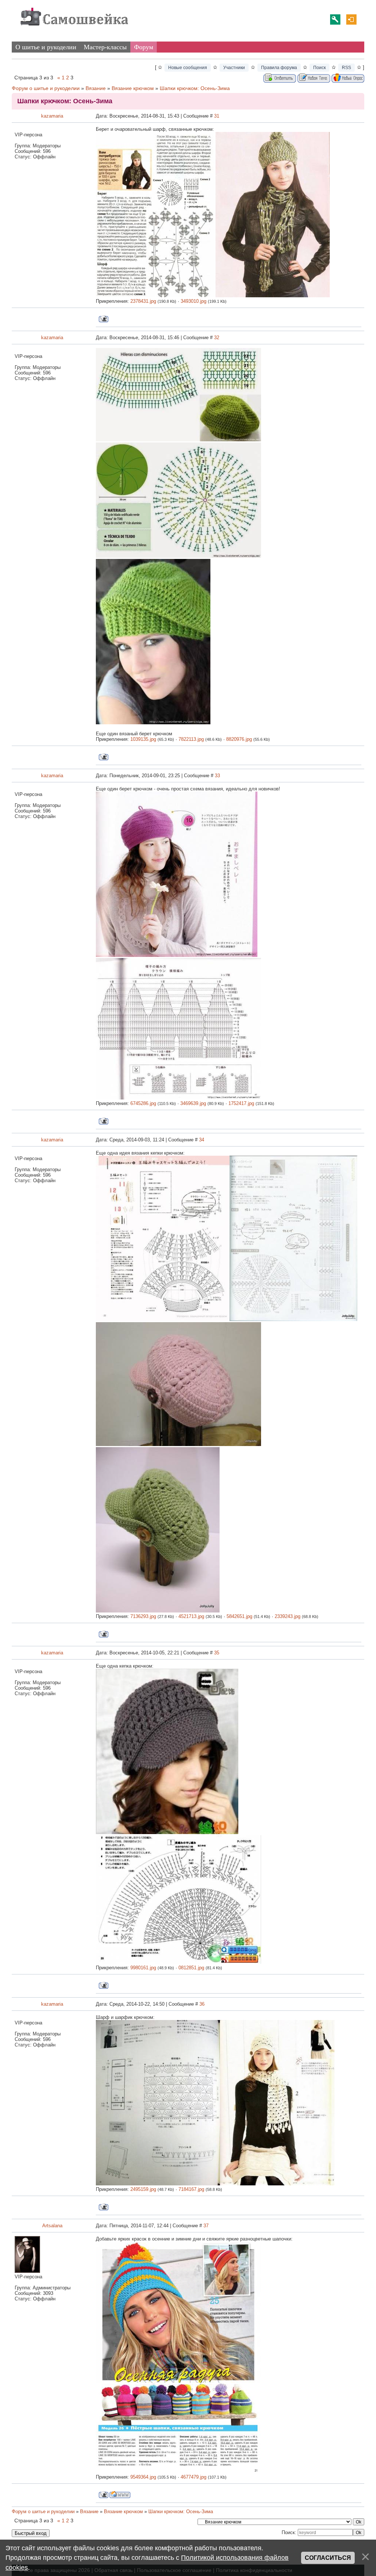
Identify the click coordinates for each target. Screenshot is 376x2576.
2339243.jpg (288, 1616)
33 (217, 776)
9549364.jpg (143, 2477)
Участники (234, 68)
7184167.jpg (191, 2189)
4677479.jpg (194, 2477)
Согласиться (328, 2558)
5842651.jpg (239, 1616)
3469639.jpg (193, 1103)
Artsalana (52, 2226)
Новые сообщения (188, 68)
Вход (351, 19)
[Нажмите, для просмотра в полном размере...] (156, 296)
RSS (346, 68)
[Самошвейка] (74, 29)
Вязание (96, 88)
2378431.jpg (143, 301)
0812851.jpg (191, 1968)
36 (202, 2004)
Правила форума (279, 68)
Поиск (319, 68)
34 (202, 1140)
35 (217, 1653)
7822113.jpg (191, 739)
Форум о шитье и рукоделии (46, 88)
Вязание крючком (133, 88)
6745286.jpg (143, 1103)
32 (217, 338)
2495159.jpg (143, 2189)
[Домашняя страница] (120, 2495)
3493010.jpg (194, 301)
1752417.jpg (241, 1103)
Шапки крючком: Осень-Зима (195, 88)
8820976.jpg (239, 739)
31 (217, 116)
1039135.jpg (143, 739)
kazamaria (52, 116)
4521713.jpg (191, 1616)
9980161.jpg (143, 1968)
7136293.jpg (143, 1616)
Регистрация (335, 19)
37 (206, 2226)
